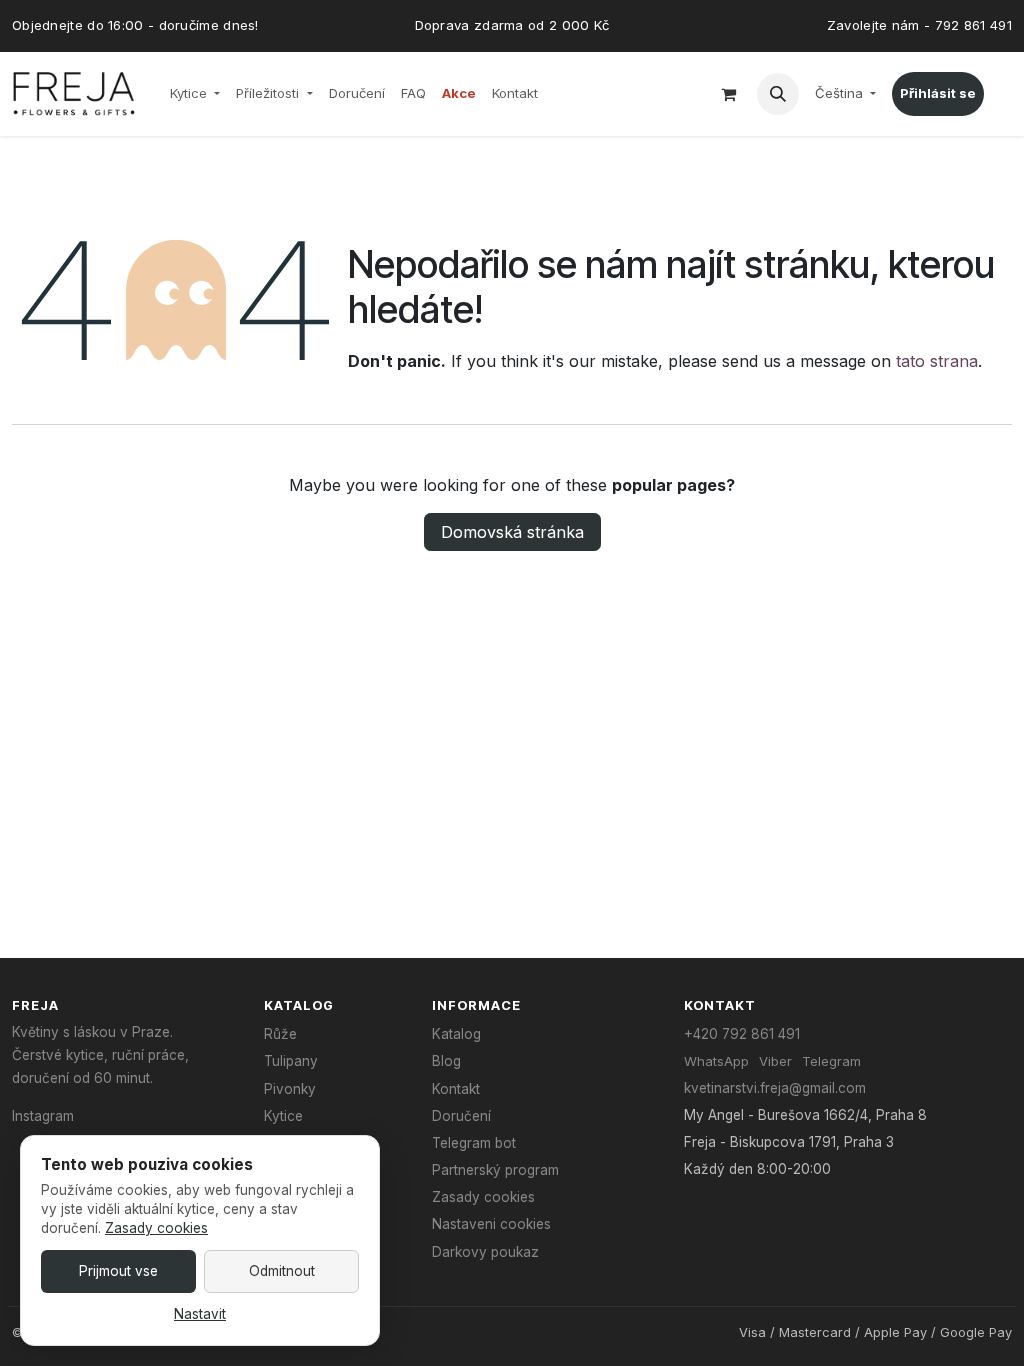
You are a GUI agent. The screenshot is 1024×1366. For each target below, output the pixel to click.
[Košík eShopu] (729, 94)
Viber (775, 1061)
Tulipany (291, 1061)
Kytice (283, 1116)
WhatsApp (716, 1061)
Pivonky (290, 1089)
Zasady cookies (483, 1197)
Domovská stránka (512, 532)
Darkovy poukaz (485, 1252)
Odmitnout (282, 1271)
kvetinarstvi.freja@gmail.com (775, 1088)
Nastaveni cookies (491, 1224)
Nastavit (200, 1314)
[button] (778, 94)
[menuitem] (195, 94)
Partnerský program (495, 1170)
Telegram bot (474, 1143)
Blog (446, 1061)
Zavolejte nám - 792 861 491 (919, 25)
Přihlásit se (938, 93)
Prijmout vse (118, 1271)
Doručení (461, 1116)
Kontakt (456, 1089)
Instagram (43, 1116)
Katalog (456, 1034)
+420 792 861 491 (742, 1034)
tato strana (937, 361)
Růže (280, 1034)
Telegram (831, 1061)
